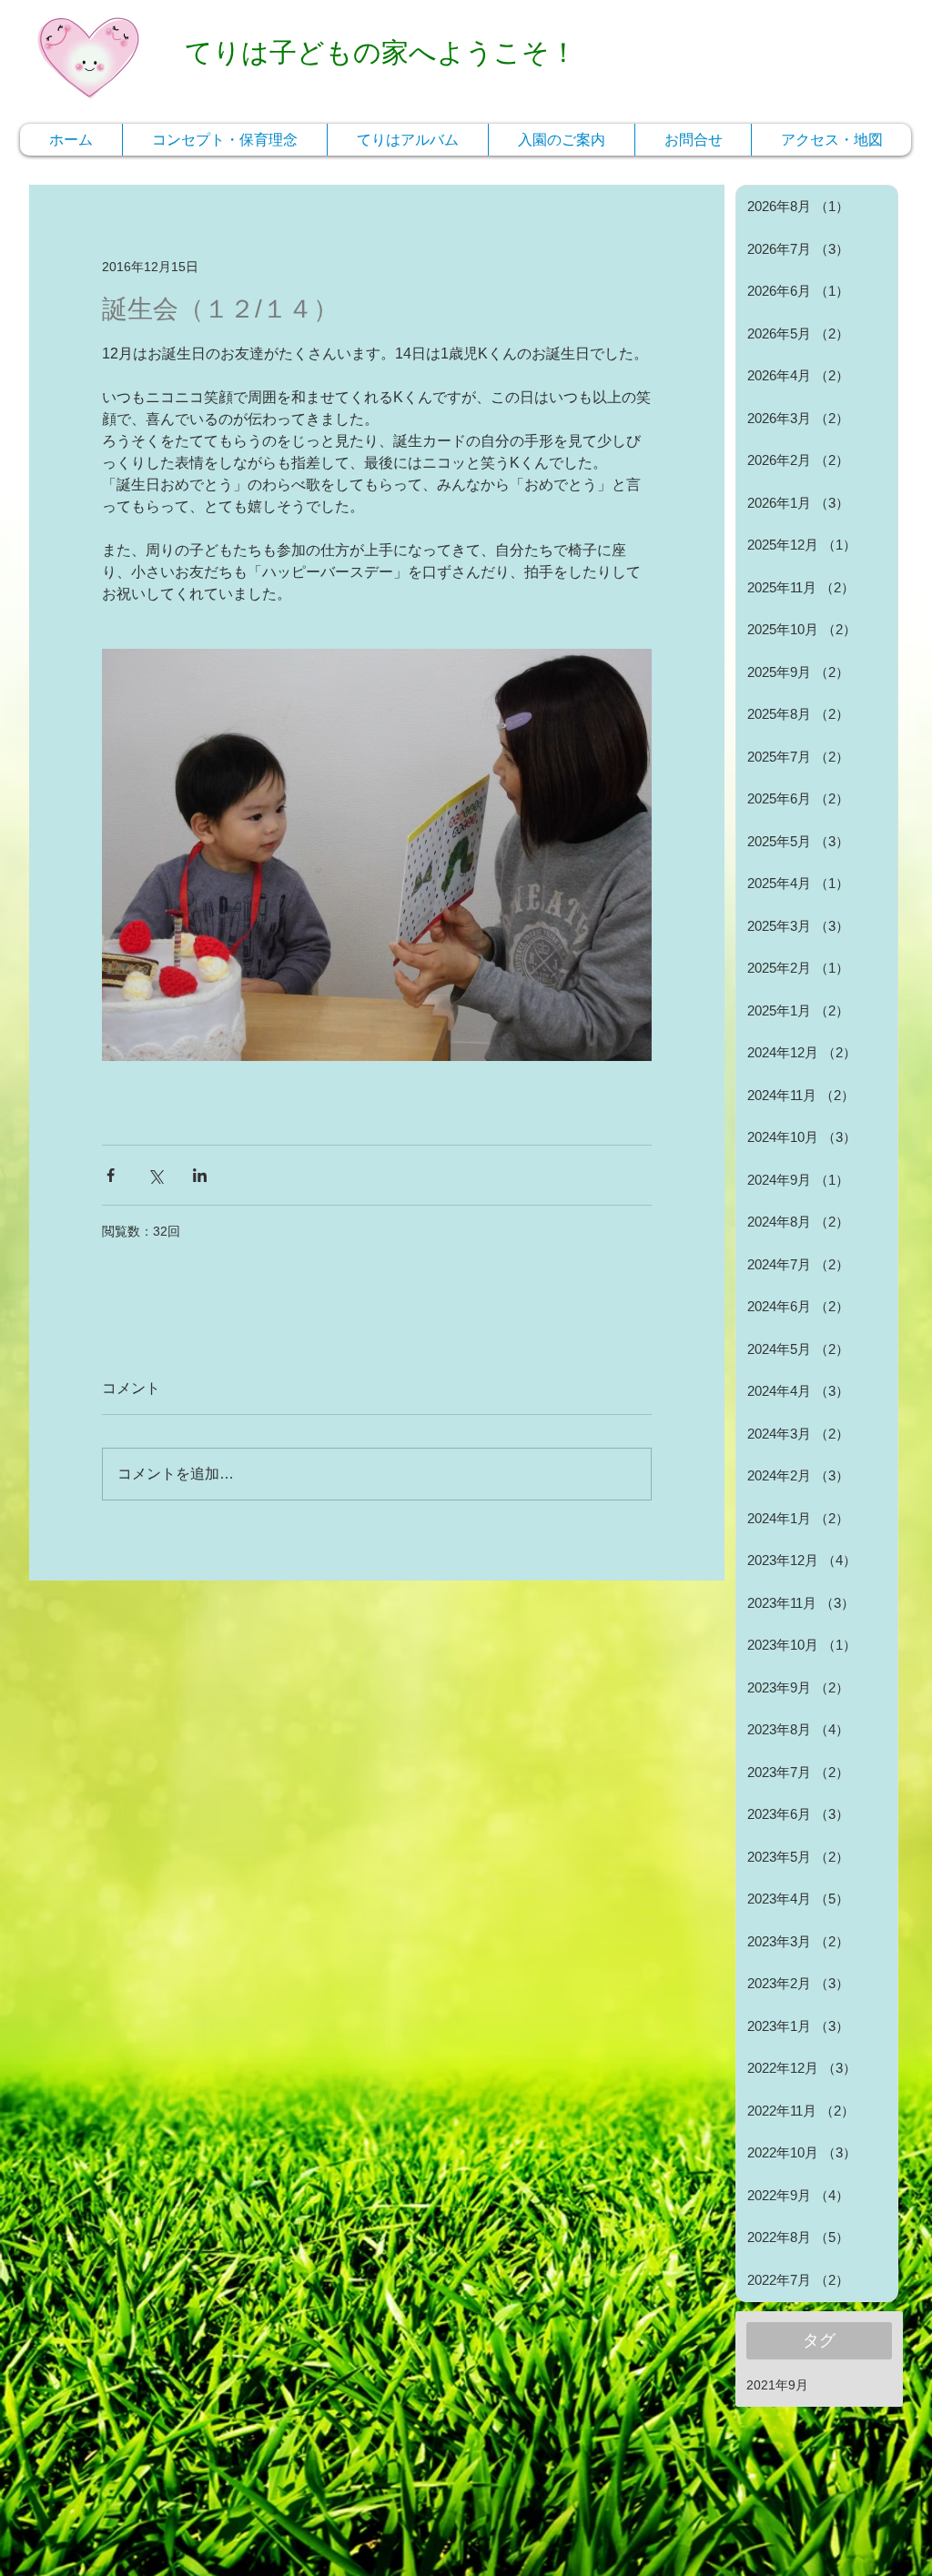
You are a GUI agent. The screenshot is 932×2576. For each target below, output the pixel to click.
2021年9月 (777, 2385)
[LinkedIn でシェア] (200, 1175)
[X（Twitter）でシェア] (155, 1175)
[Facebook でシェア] (111, 1175)
